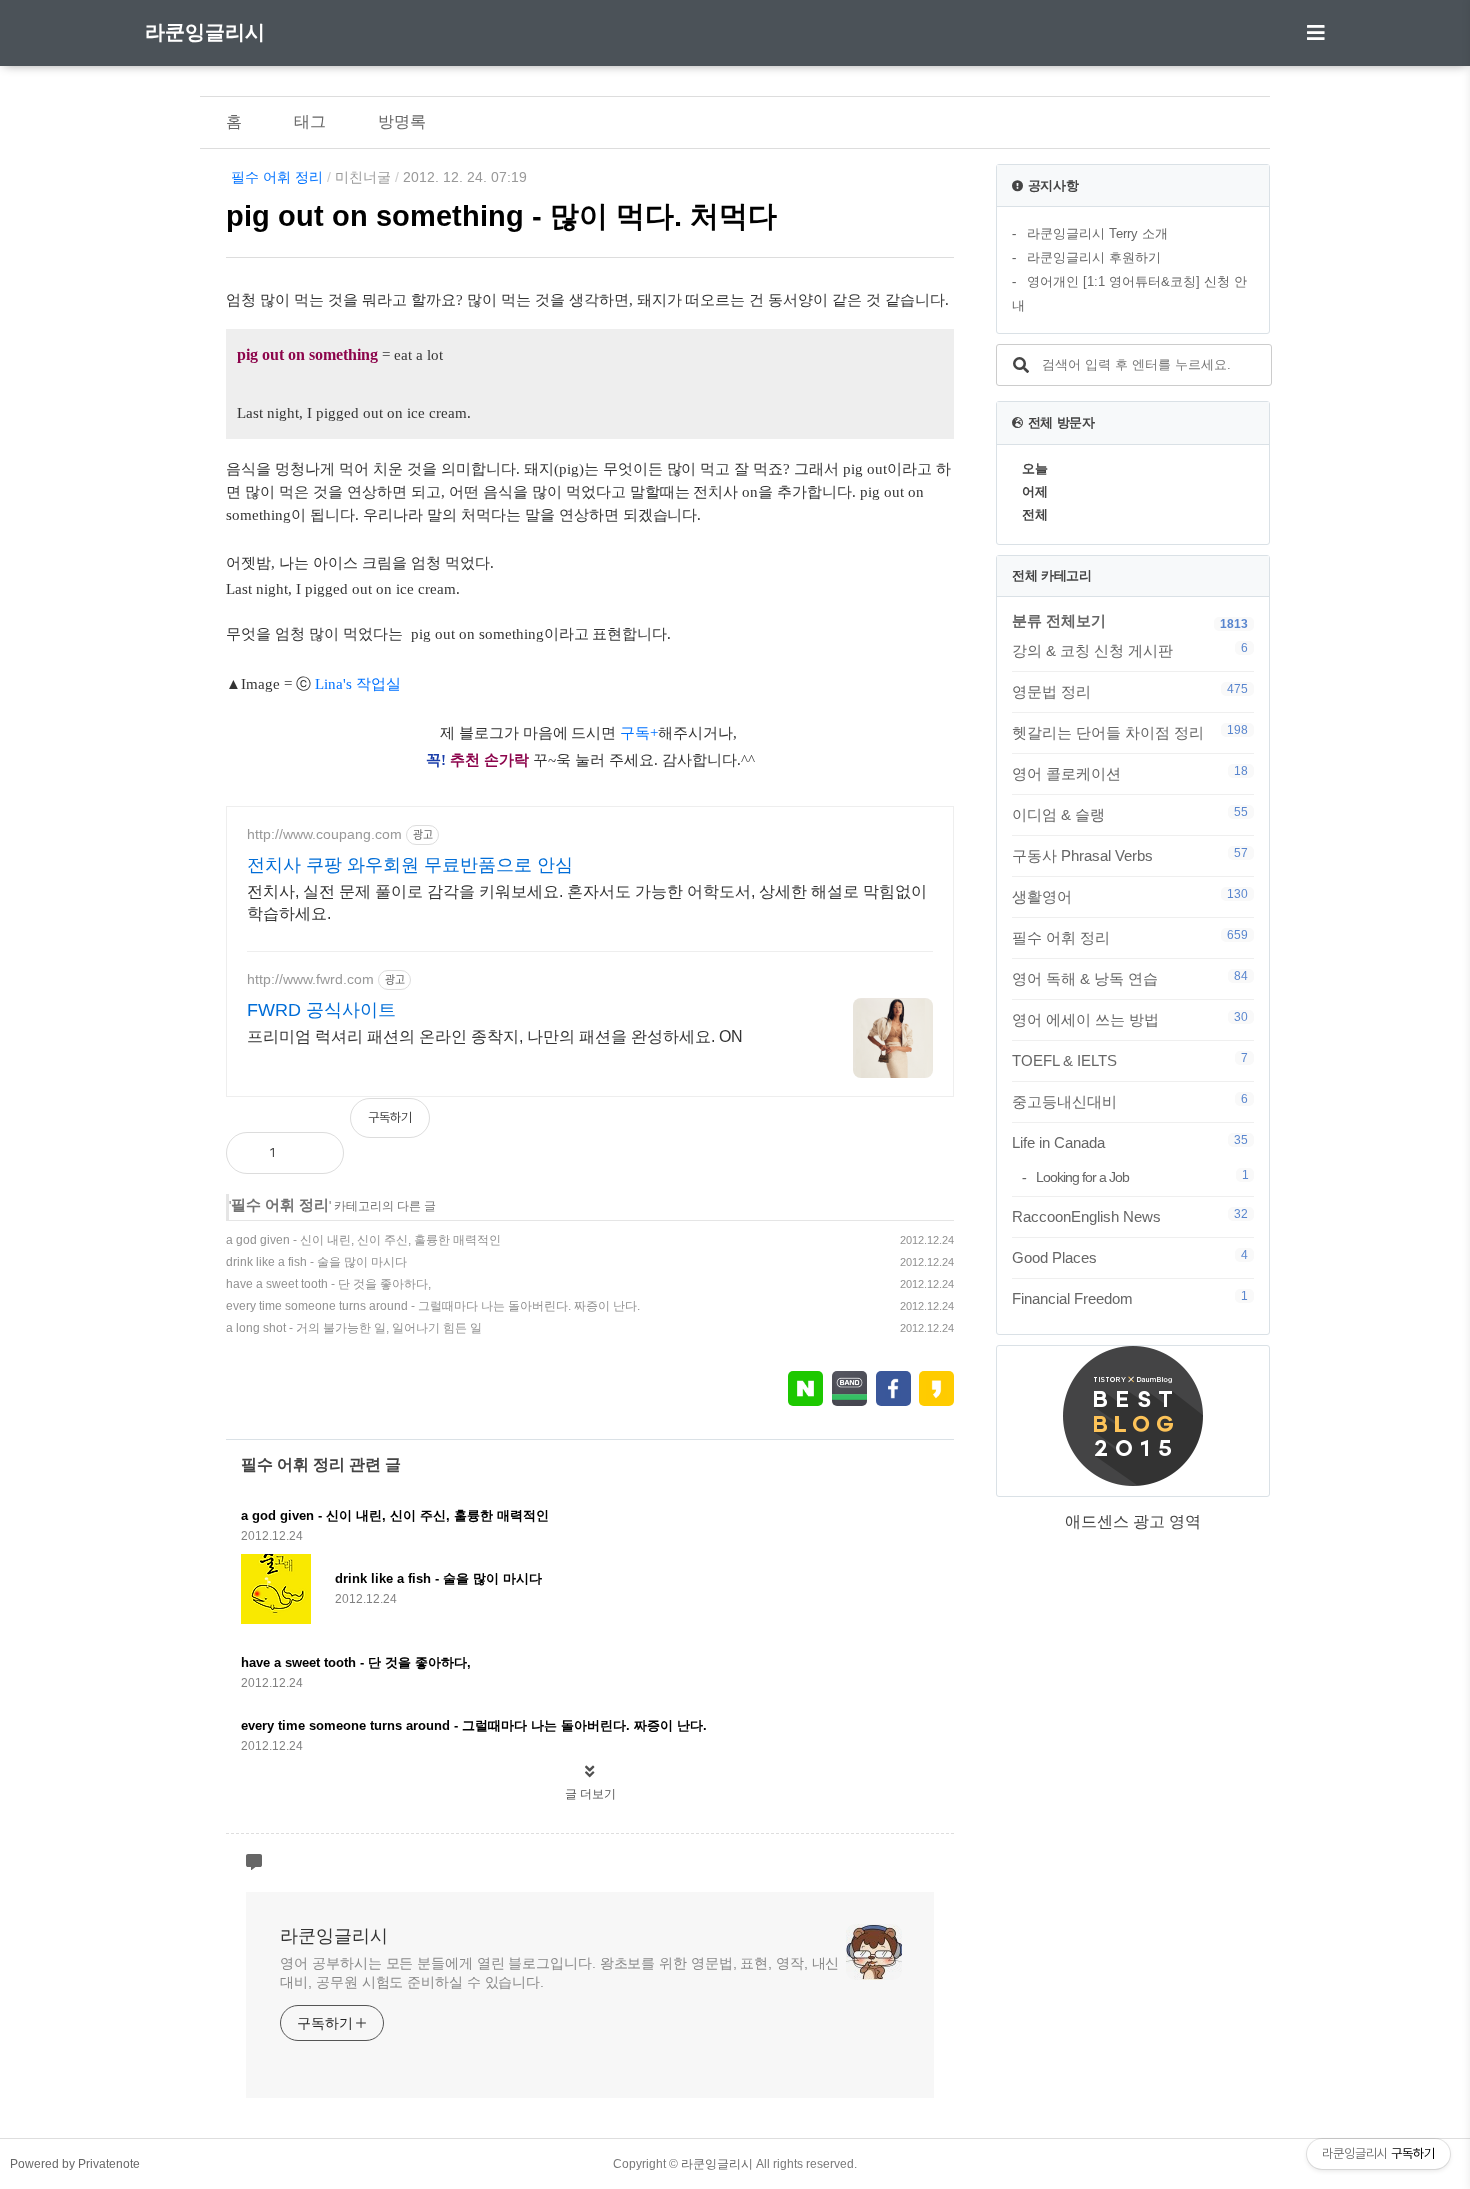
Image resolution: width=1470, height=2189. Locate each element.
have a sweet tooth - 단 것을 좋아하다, (328, 1284)
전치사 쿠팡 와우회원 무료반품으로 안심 (410, 865)
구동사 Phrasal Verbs (1130, 855)
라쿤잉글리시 (205, 32)
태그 (310, 121)
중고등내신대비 (1130, 1101)
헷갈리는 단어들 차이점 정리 (1130, 732)
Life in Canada (1130, 1142)
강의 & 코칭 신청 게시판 (1130, 650)
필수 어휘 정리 (277, 177)
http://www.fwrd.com (310, 979)
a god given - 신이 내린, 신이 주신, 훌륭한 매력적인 (363, 1240)
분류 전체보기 (1059, 620)
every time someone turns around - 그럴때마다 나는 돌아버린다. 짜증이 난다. (433, 1306)
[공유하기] (312, 1153)
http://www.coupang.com (324, 834)
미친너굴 (363, 177)
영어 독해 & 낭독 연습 (1130, 978)
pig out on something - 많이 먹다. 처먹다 (501, 216)
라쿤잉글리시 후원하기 (1094, 257)
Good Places (1130, 1257)
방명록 (402, 121)
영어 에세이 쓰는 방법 (1130, 1019)
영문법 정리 (1130, 691)
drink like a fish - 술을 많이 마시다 (316, 1262)
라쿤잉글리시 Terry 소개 (1097, 233)
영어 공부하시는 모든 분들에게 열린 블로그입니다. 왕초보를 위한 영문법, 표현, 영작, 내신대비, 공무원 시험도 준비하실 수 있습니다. (559, 1972)
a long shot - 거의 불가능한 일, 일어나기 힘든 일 (354, 1328)
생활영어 (1130, 896)
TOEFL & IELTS (1130, 1060)
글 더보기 (590, 1794)
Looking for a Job (1142, 1176)
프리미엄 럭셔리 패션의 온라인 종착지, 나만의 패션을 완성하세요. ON (495, 1036)
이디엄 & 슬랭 (1130, 814)
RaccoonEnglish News (1130, 1216)
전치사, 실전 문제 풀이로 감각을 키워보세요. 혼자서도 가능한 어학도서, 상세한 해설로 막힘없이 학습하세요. (587, 902)
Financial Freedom (1130, 1298)
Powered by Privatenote (75, 2164)
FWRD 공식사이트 (321, 1010)
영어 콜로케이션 (1130, 773)
